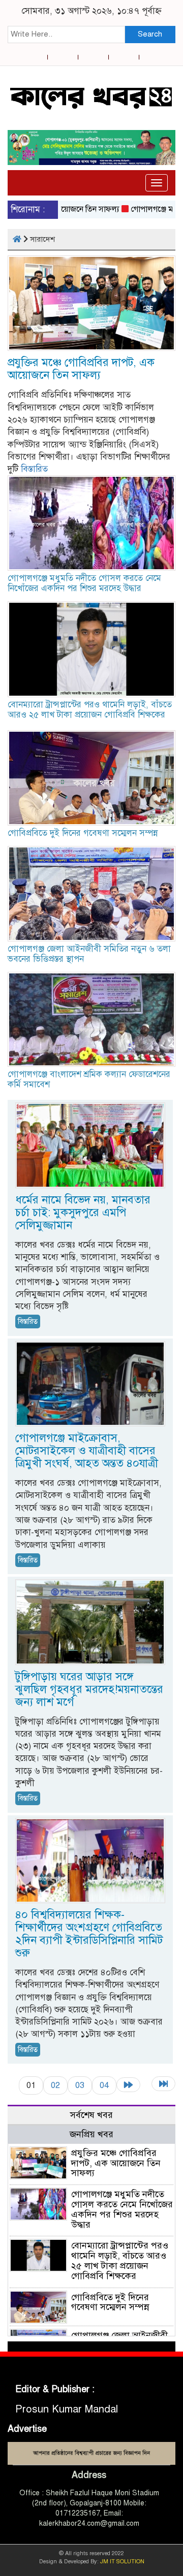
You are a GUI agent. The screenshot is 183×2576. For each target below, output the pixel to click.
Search (150, 34)
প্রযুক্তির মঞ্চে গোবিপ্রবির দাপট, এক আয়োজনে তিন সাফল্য (81, 369)
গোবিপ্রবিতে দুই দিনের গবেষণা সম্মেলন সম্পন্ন (83, 833)
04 (104, 2085)
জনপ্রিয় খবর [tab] (91, 2134)
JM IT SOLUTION (122, 2562)
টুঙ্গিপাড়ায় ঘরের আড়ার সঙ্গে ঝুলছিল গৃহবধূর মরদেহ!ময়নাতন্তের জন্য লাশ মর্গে (89, 1689)
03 (80, 2085)
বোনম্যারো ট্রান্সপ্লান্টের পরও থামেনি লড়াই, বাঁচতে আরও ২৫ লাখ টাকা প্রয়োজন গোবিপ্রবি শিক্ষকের (90, 710)
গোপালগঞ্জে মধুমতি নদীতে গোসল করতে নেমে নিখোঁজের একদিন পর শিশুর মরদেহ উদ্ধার (84, 583)
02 (55, 2085)
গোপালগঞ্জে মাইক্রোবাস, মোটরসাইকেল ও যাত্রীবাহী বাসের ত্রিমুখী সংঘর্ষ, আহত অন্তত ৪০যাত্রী (87, 1450)
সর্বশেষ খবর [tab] (91, 2115)
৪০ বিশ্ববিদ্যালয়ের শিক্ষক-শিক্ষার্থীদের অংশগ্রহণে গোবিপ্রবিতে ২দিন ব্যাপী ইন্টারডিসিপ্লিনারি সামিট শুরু (89, 1934)
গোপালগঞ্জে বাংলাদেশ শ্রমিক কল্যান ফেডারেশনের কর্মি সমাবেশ (89, 1079)
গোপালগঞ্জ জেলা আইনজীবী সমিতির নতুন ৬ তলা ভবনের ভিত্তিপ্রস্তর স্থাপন (89, 954)
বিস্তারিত (34, 469)
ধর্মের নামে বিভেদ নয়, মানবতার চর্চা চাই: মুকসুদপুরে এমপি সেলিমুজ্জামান (83, 1212)
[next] (128, 2085)
